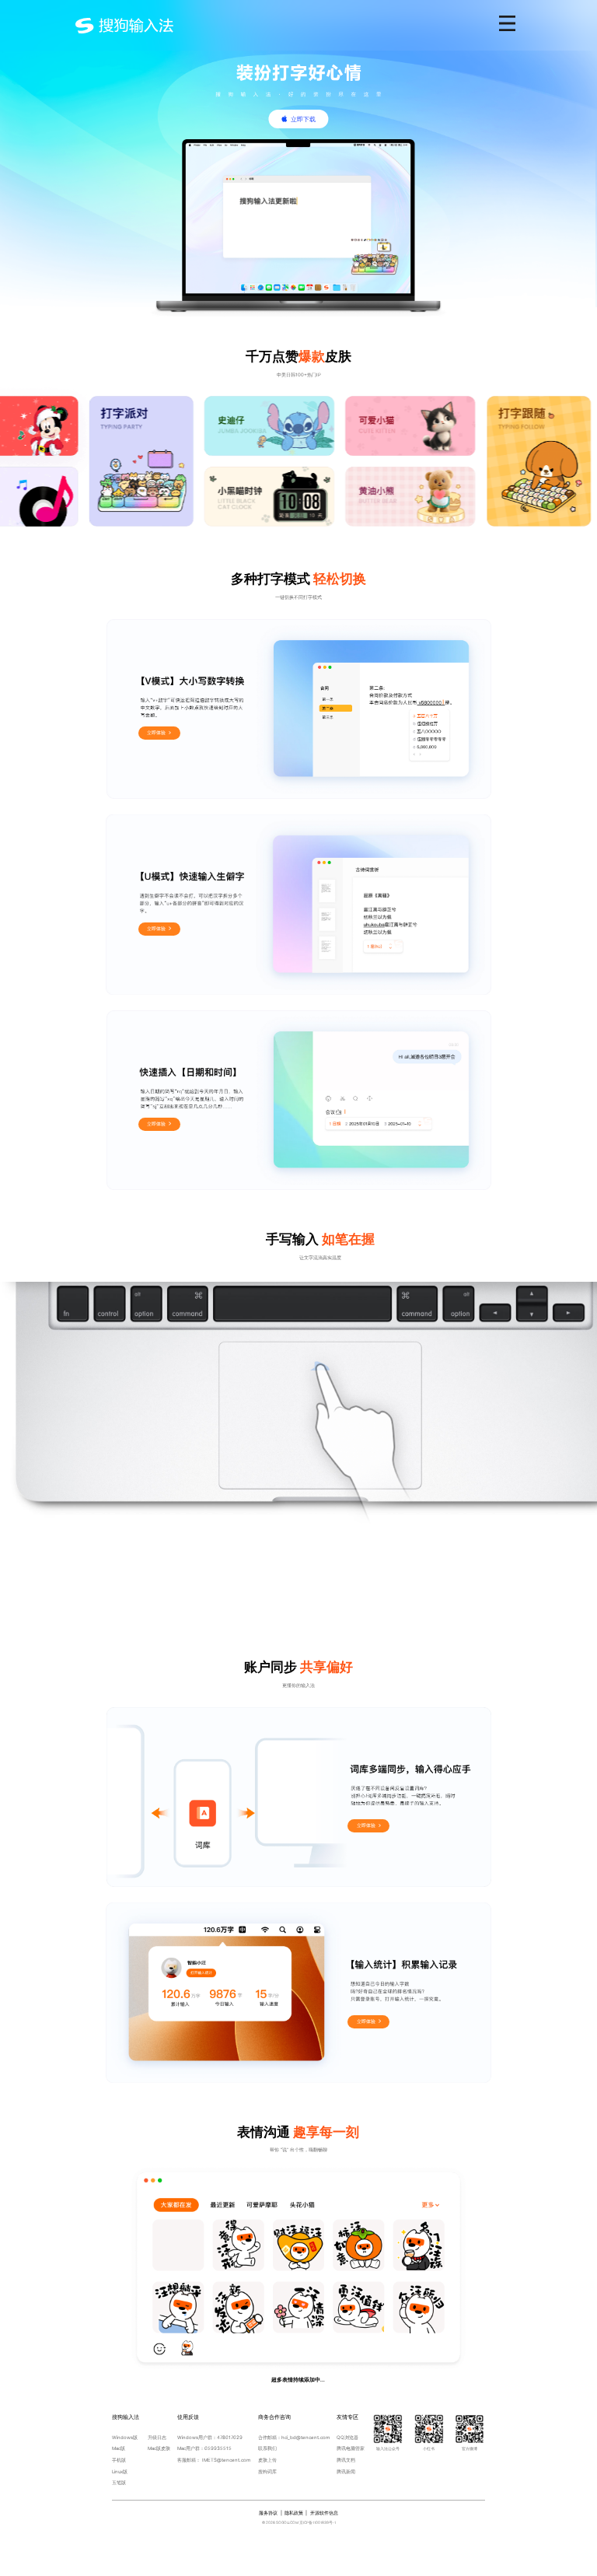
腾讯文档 (346, 2460)
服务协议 (268, 2513)
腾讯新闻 (346, 2471)
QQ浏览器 (347, 2437)
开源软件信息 (324, 2513)
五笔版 (119, 2482)
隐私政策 (294, 2513)
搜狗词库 (267, 2471)
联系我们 (267, 2448)
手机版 (119, 2460)
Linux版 (120, 2471)
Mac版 (119, 2448)
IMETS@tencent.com (226, 2460)
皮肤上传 (267, 2460)
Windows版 (125, 2437)
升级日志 (157, 2437)
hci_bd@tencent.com (305, 2437)
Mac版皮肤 (159, 2448)
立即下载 (303, 119)
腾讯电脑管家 (351, 2448)
